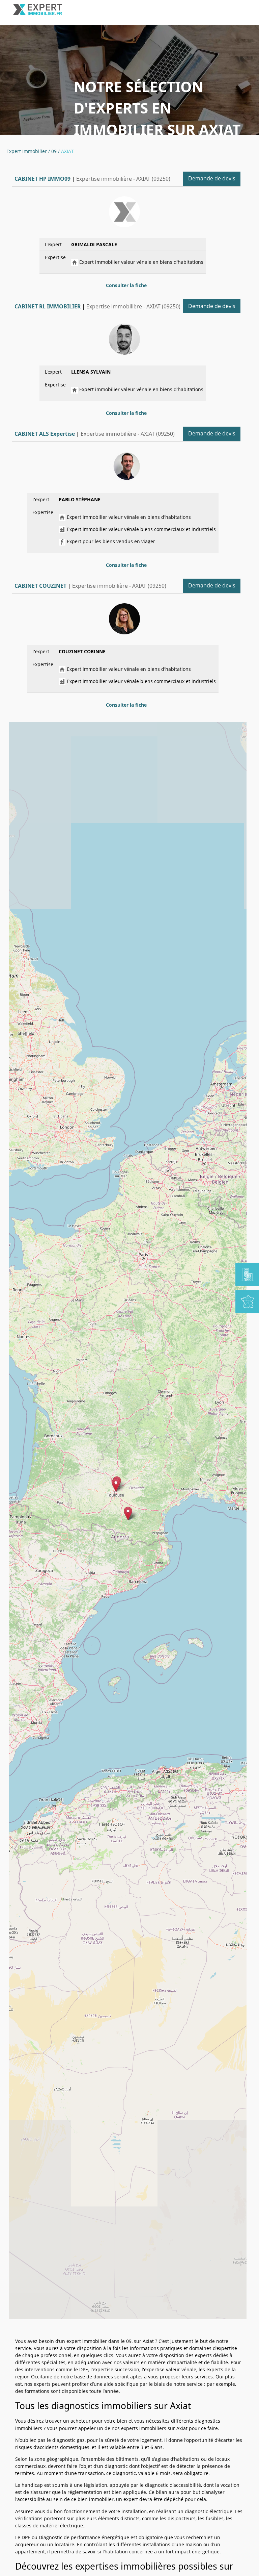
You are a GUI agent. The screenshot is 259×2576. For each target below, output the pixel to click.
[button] (128, 1513)
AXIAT (67, 151)
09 (54, 151)
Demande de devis (212, 178)
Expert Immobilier (27, 151)
